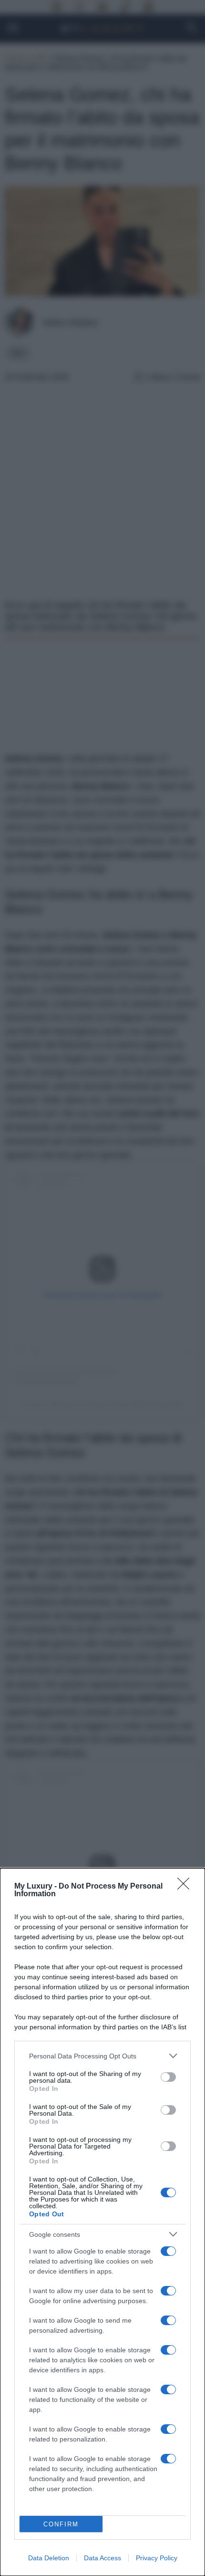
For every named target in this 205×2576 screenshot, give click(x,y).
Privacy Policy (157, 2558)
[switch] (168, 2077)
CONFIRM (61, 2524)
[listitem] (102, 2056)
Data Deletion (49, 2558)
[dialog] (102, 2222)
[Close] (186, 1887)
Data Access (102, 2558)
